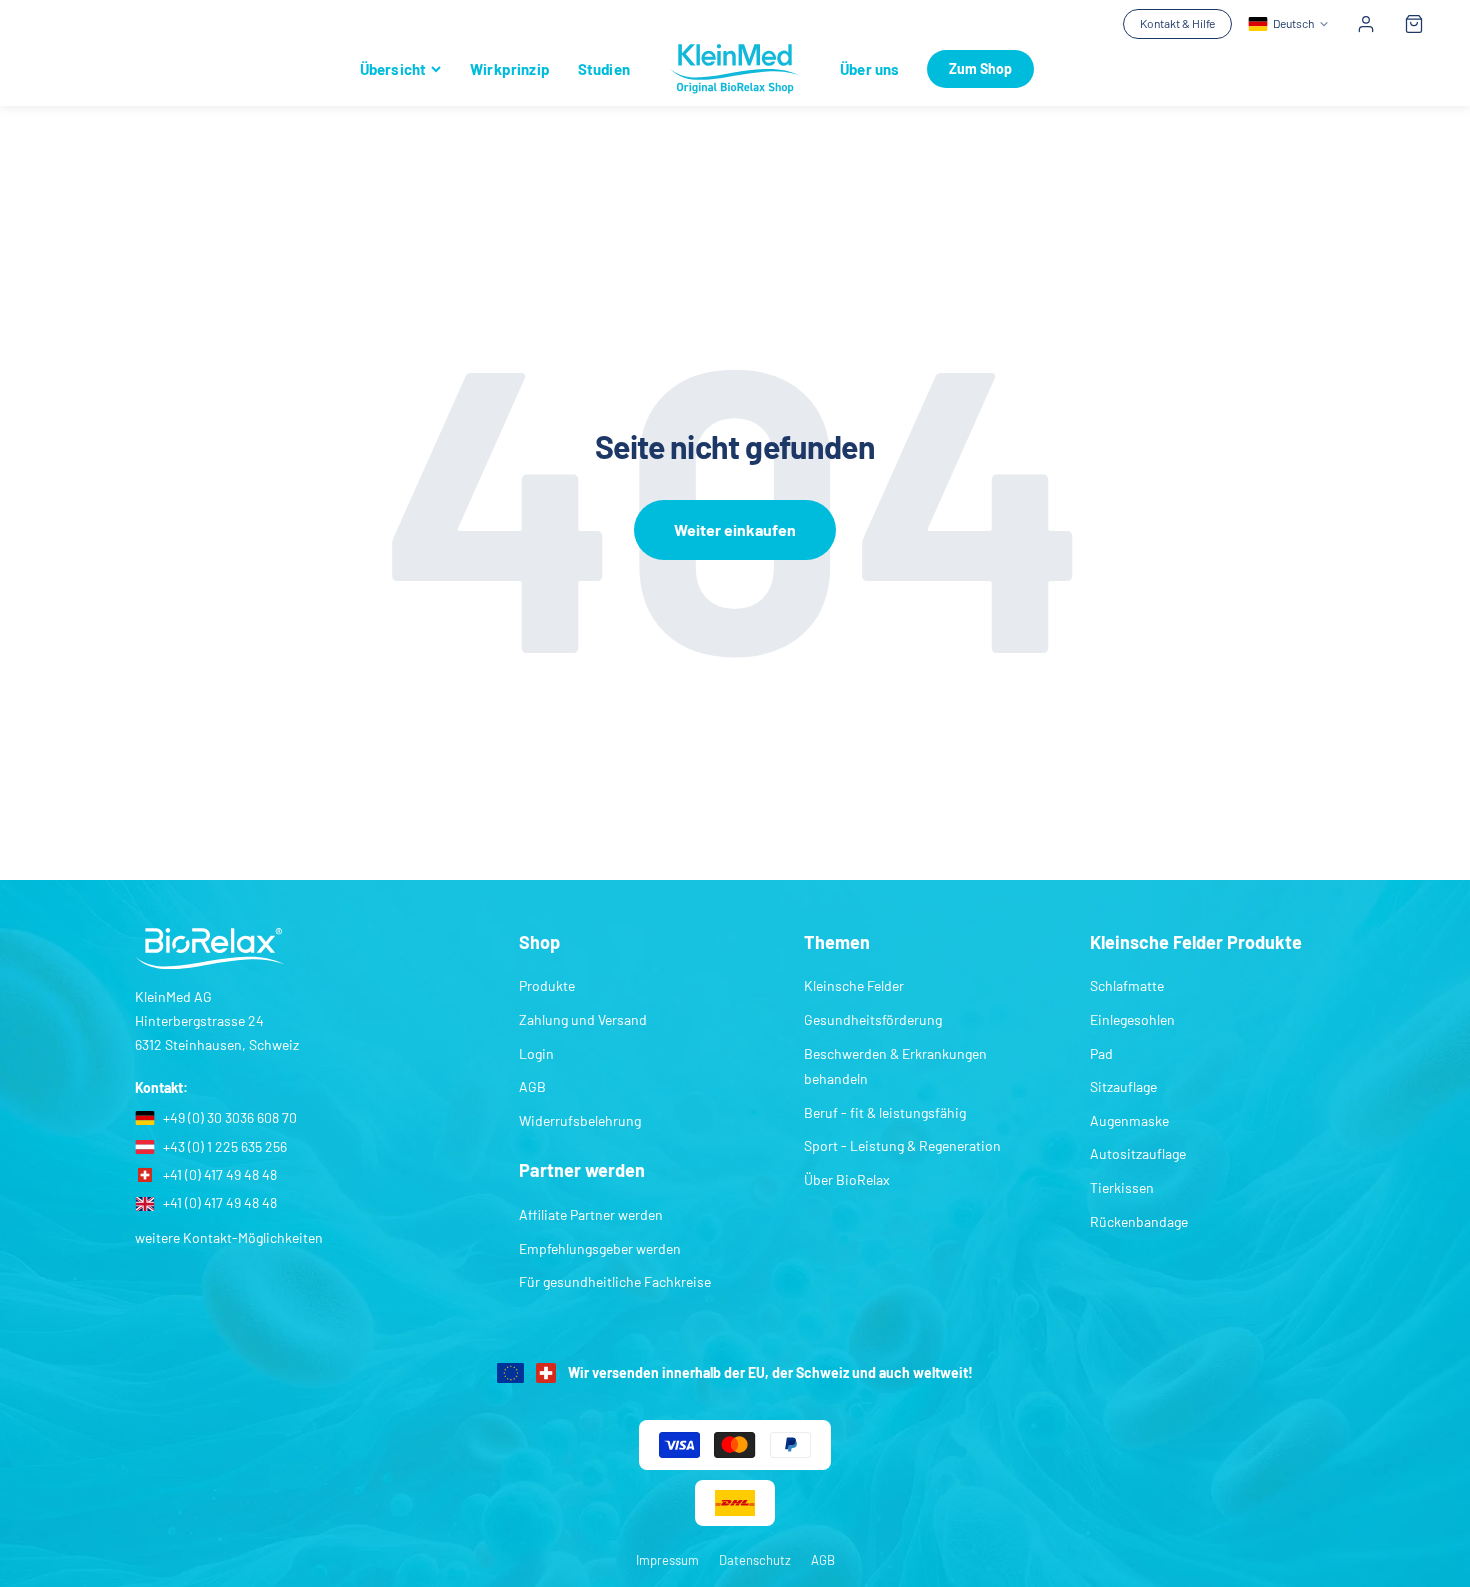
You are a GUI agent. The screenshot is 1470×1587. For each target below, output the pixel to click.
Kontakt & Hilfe (1177, 23)
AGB (532, 1086)
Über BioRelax (847, 1179)
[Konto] (1366, 24)
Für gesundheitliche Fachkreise (615, 1281)
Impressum (667, 1560)
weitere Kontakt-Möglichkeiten (229, 1237)
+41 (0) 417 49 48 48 (220, 1174)
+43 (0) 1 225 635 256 (225, 1146)
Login (536, 1053)
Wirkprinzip (510, 69)
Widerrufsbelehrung (580, 1120)
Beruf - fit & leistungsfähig (885, 1112)
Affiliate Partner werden (591, 1214)
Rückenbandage (1139, 1221)
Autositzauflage (1138, 1153)
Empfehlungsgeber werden (600, 1248)
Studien (604, 69)
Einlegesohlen (1132, 1019)
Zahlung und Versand (583, 1019)
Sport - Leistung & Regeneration (902, 1145)
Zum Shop (980, 68)
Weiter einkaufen (735, 529)
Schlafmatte (1127, 985)
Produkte (547, 985)
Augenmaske (1129, 1120)
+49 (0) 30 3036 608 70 (230, 1117)
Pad (1101, 1053)
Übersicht (393, 69)
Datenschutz (755, 1560)
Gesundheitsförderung (873, 1019)
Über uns (869, 69)
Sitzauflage (1123, 1086)
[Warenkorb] (1414, 24)
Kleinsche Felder (854, 985)
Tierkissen (1122, 1187)
